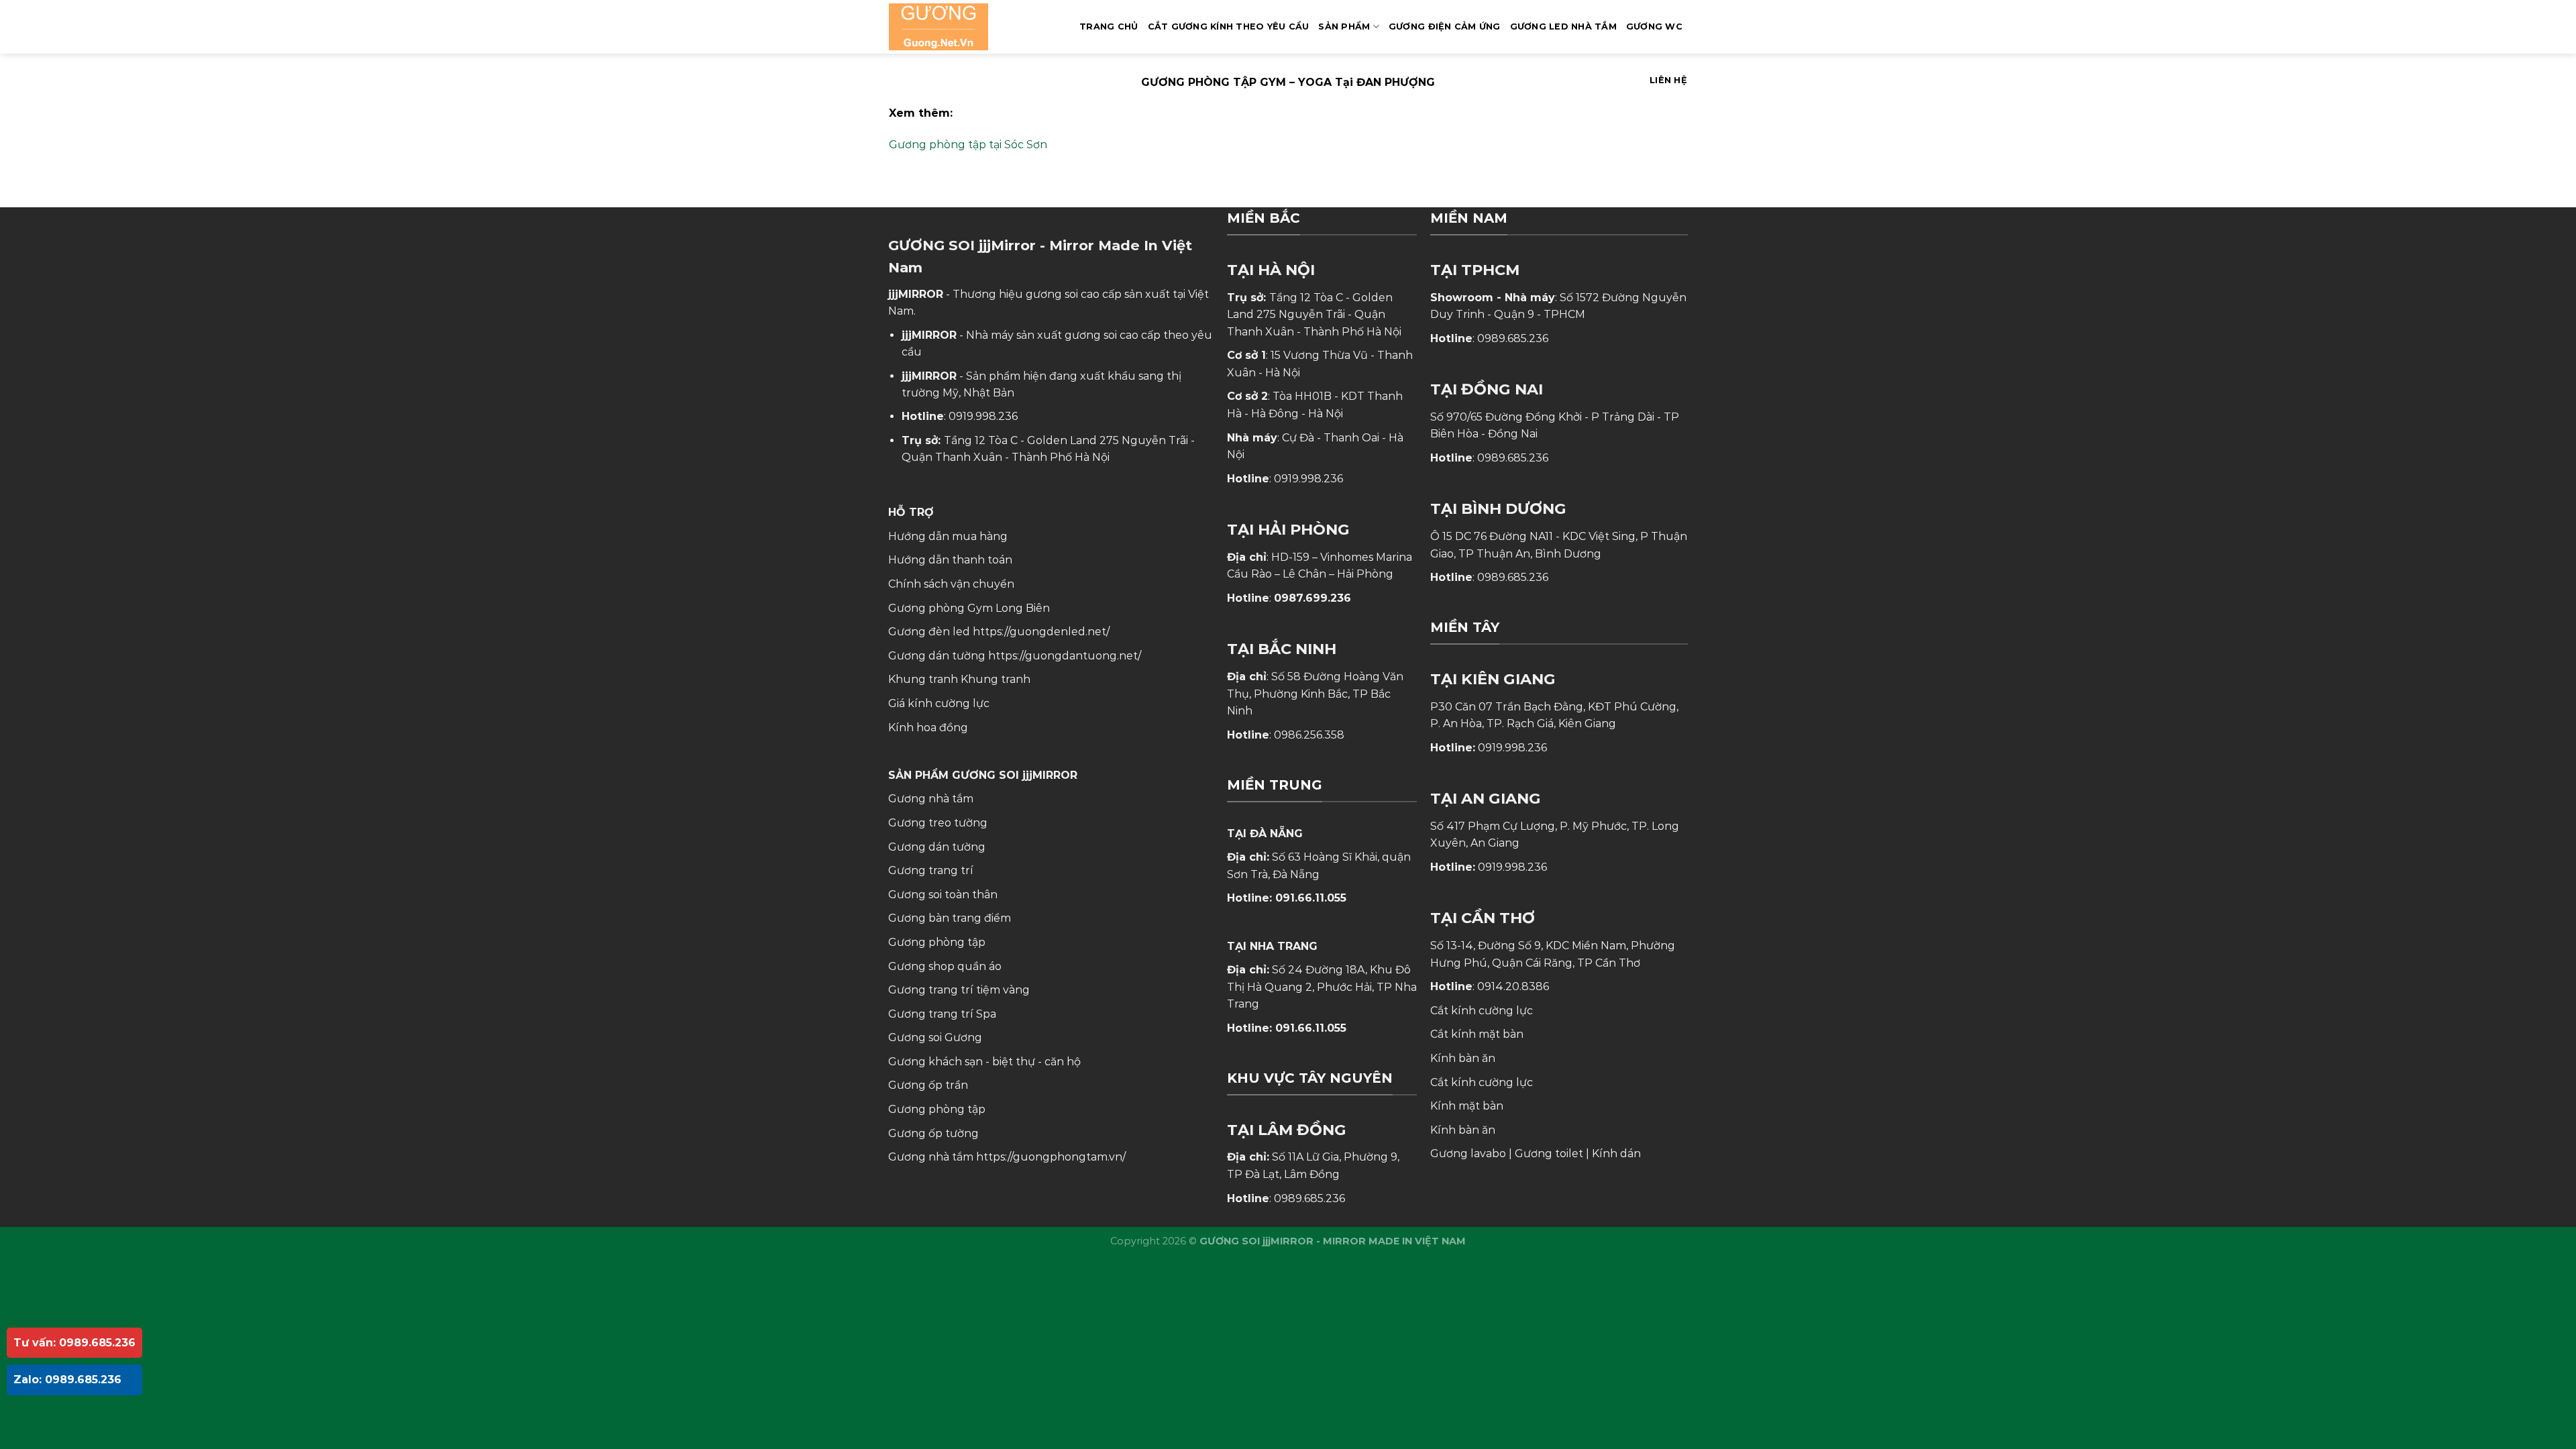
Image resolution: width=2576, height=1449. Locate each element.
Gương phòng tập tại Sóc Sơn (968, 145)
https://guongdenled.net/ (1041, 632)
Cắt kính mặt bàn (1477, 1034)
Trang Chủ (1109, 26)
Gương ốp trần (928, 1085)
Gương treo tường (938, 823)
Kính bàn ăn (1463, 1058)
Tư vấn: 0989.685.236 (74, 1343)
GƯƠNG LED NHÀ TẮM (1563, 26)
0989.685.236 (1309, 1198)
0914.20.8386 (1513, 986)
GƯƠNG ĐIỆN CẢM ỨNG (1445, 26)
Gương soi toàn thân (943, 895)
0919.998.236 (983, 416)
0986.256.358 (1309, 735)
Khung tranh (996, 679)
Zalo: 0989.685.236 (67, 1380)
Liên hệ (1668, 80)
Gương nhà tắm (931, 799)
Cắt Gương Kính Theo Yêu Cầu (1229, 26)
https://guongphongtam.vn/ (1051, 1157)
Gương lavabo (1468, 1153)
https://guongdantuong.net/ (1065, 656)
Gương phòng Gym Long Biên (969, 608)
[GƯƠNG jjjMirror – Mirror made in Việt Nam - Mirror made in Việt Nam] (956, 27)
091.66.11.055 (1311, 898)
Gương (963, 1037)
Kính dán (1616, 1153)
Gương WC (1654, 26)
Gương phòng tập (937, 1109)
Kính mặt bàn (1467, 1106)
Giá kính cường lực (939, 703)
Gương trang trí (931, 870)
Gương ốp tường (933, 1133)
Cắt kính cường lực (1482, 1011)
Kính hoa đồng (928, 728)
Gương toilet (1549, 1153)
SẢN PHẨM (1344, 26)
